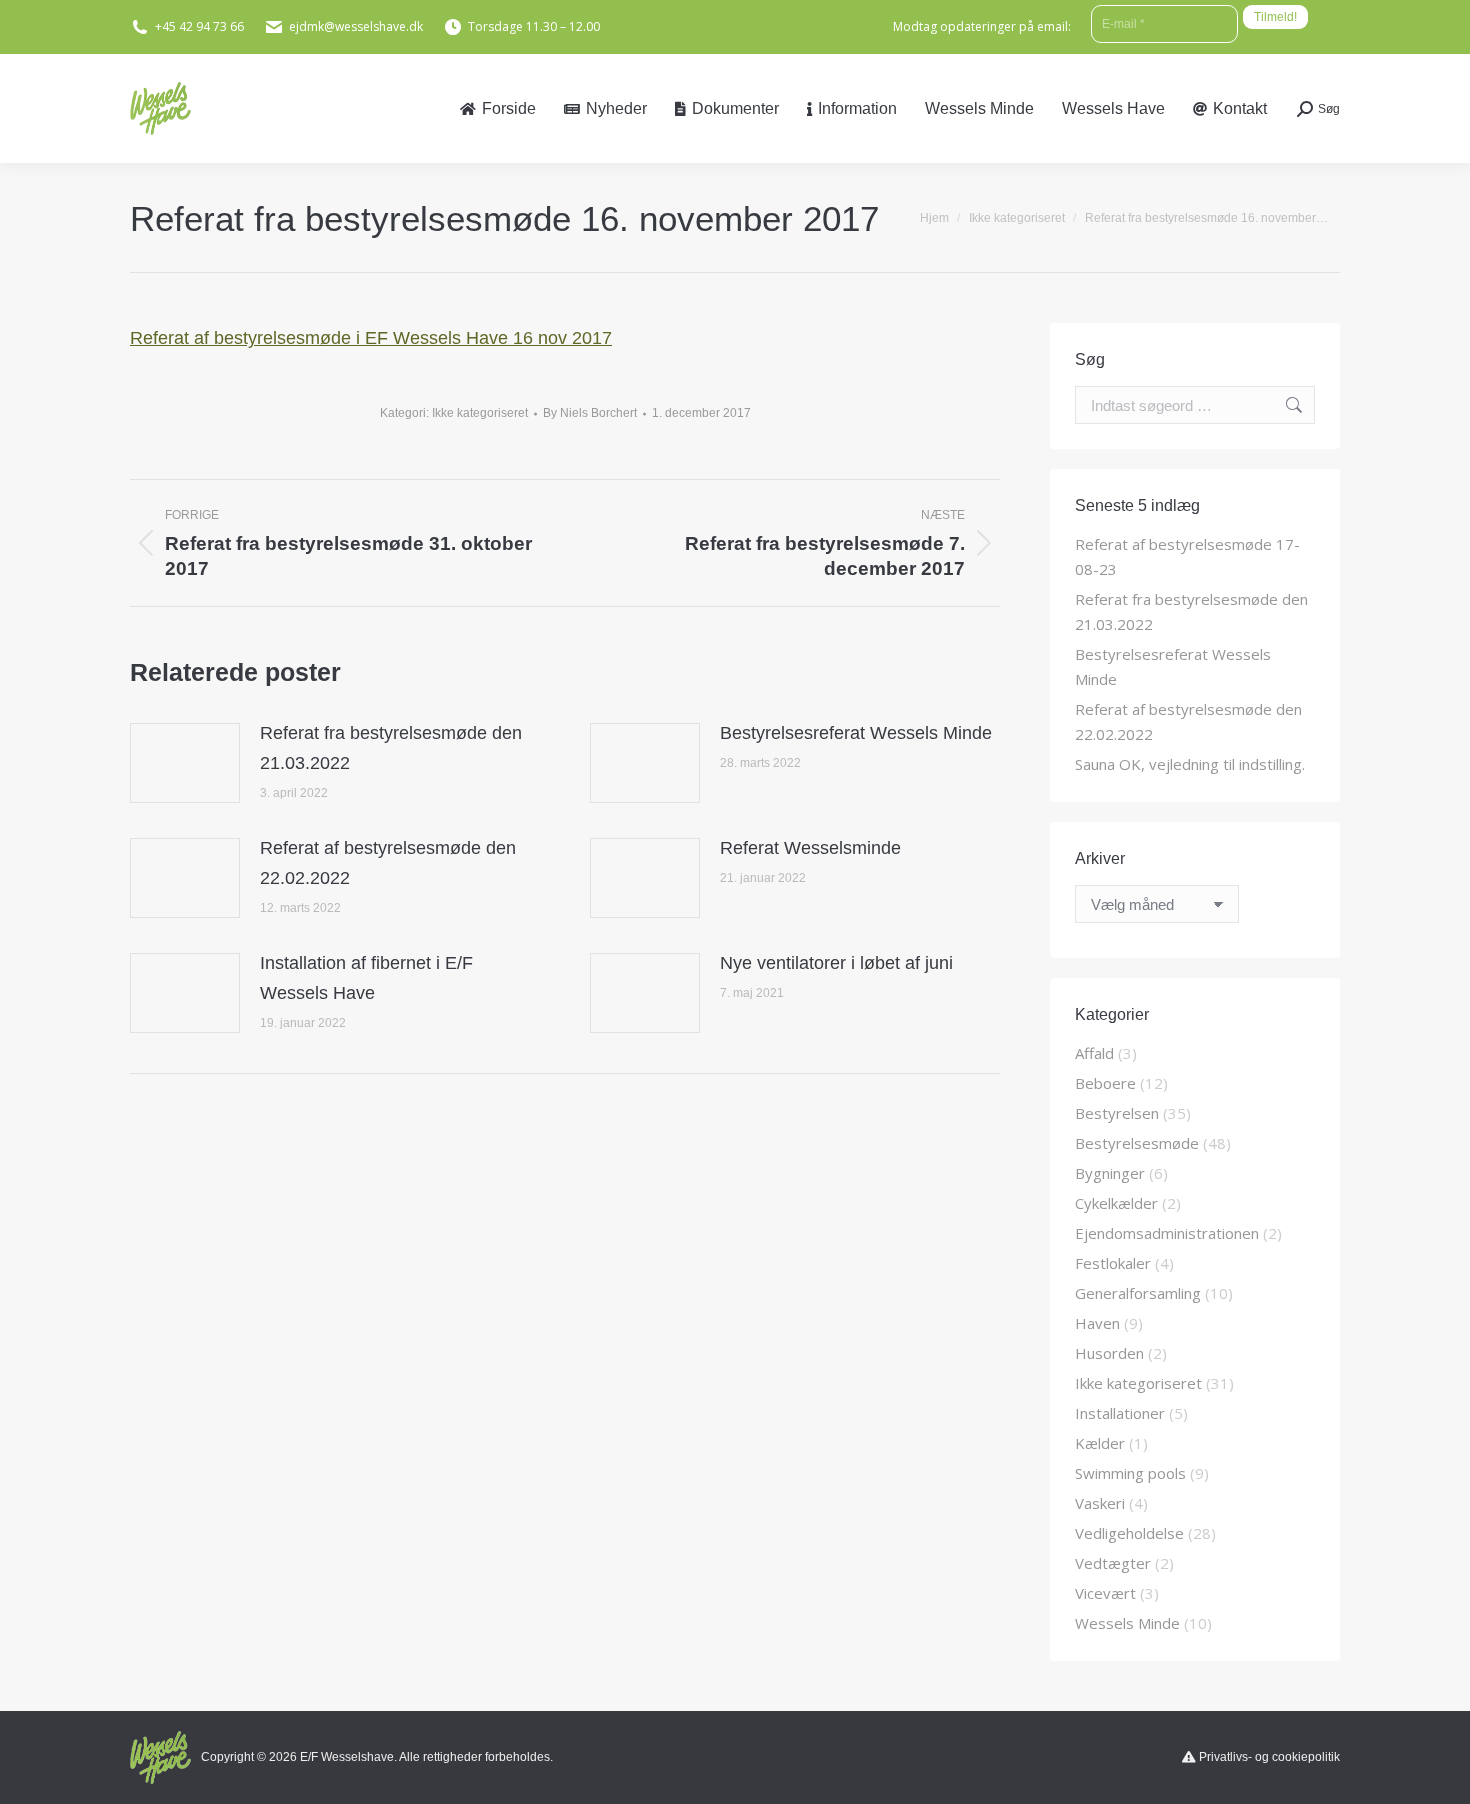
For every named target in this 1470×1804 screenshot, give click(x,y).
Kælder (1100, 1443)
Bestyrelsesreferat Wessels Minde (856, 733)
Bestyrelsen (1117, 1113)
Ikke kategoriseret (480, 413)
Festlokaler (1113, 1263)
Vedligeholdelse (1129, 1533)
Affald (1094, 1053)
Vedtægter (1113, 1563)
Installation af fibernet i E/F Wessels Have (366, 978)
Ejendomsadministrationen (1167, 1233)
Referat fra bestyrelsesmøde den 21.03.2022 (391, 748)
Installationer (1120, 1413)
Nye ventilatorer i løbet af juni (836, 963)
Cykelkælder (1116, 1203)
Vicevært (1105, 1593)
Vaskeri (1100, 1503)
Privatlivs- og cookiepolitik (1269, 1757)
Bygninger (1110, 1173)
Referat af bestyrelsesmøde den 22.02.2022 (388, 863)
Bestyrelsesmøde (1137, 1143)
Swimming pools (1130, 1473)
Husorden (1109, 1353)
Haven (1097, 1323)
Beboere (1105, 1083)
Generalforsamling (1138, 1293)
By (590, 413)
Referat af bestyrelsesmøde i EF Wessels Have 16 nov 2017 (371, 338)
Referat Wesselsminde (810, 848)
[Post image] (185, 763)
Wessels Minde (1127, 1623)
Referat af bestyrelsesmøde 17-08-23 (1187, 556)
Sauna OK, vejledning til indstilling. (1190, 764)
